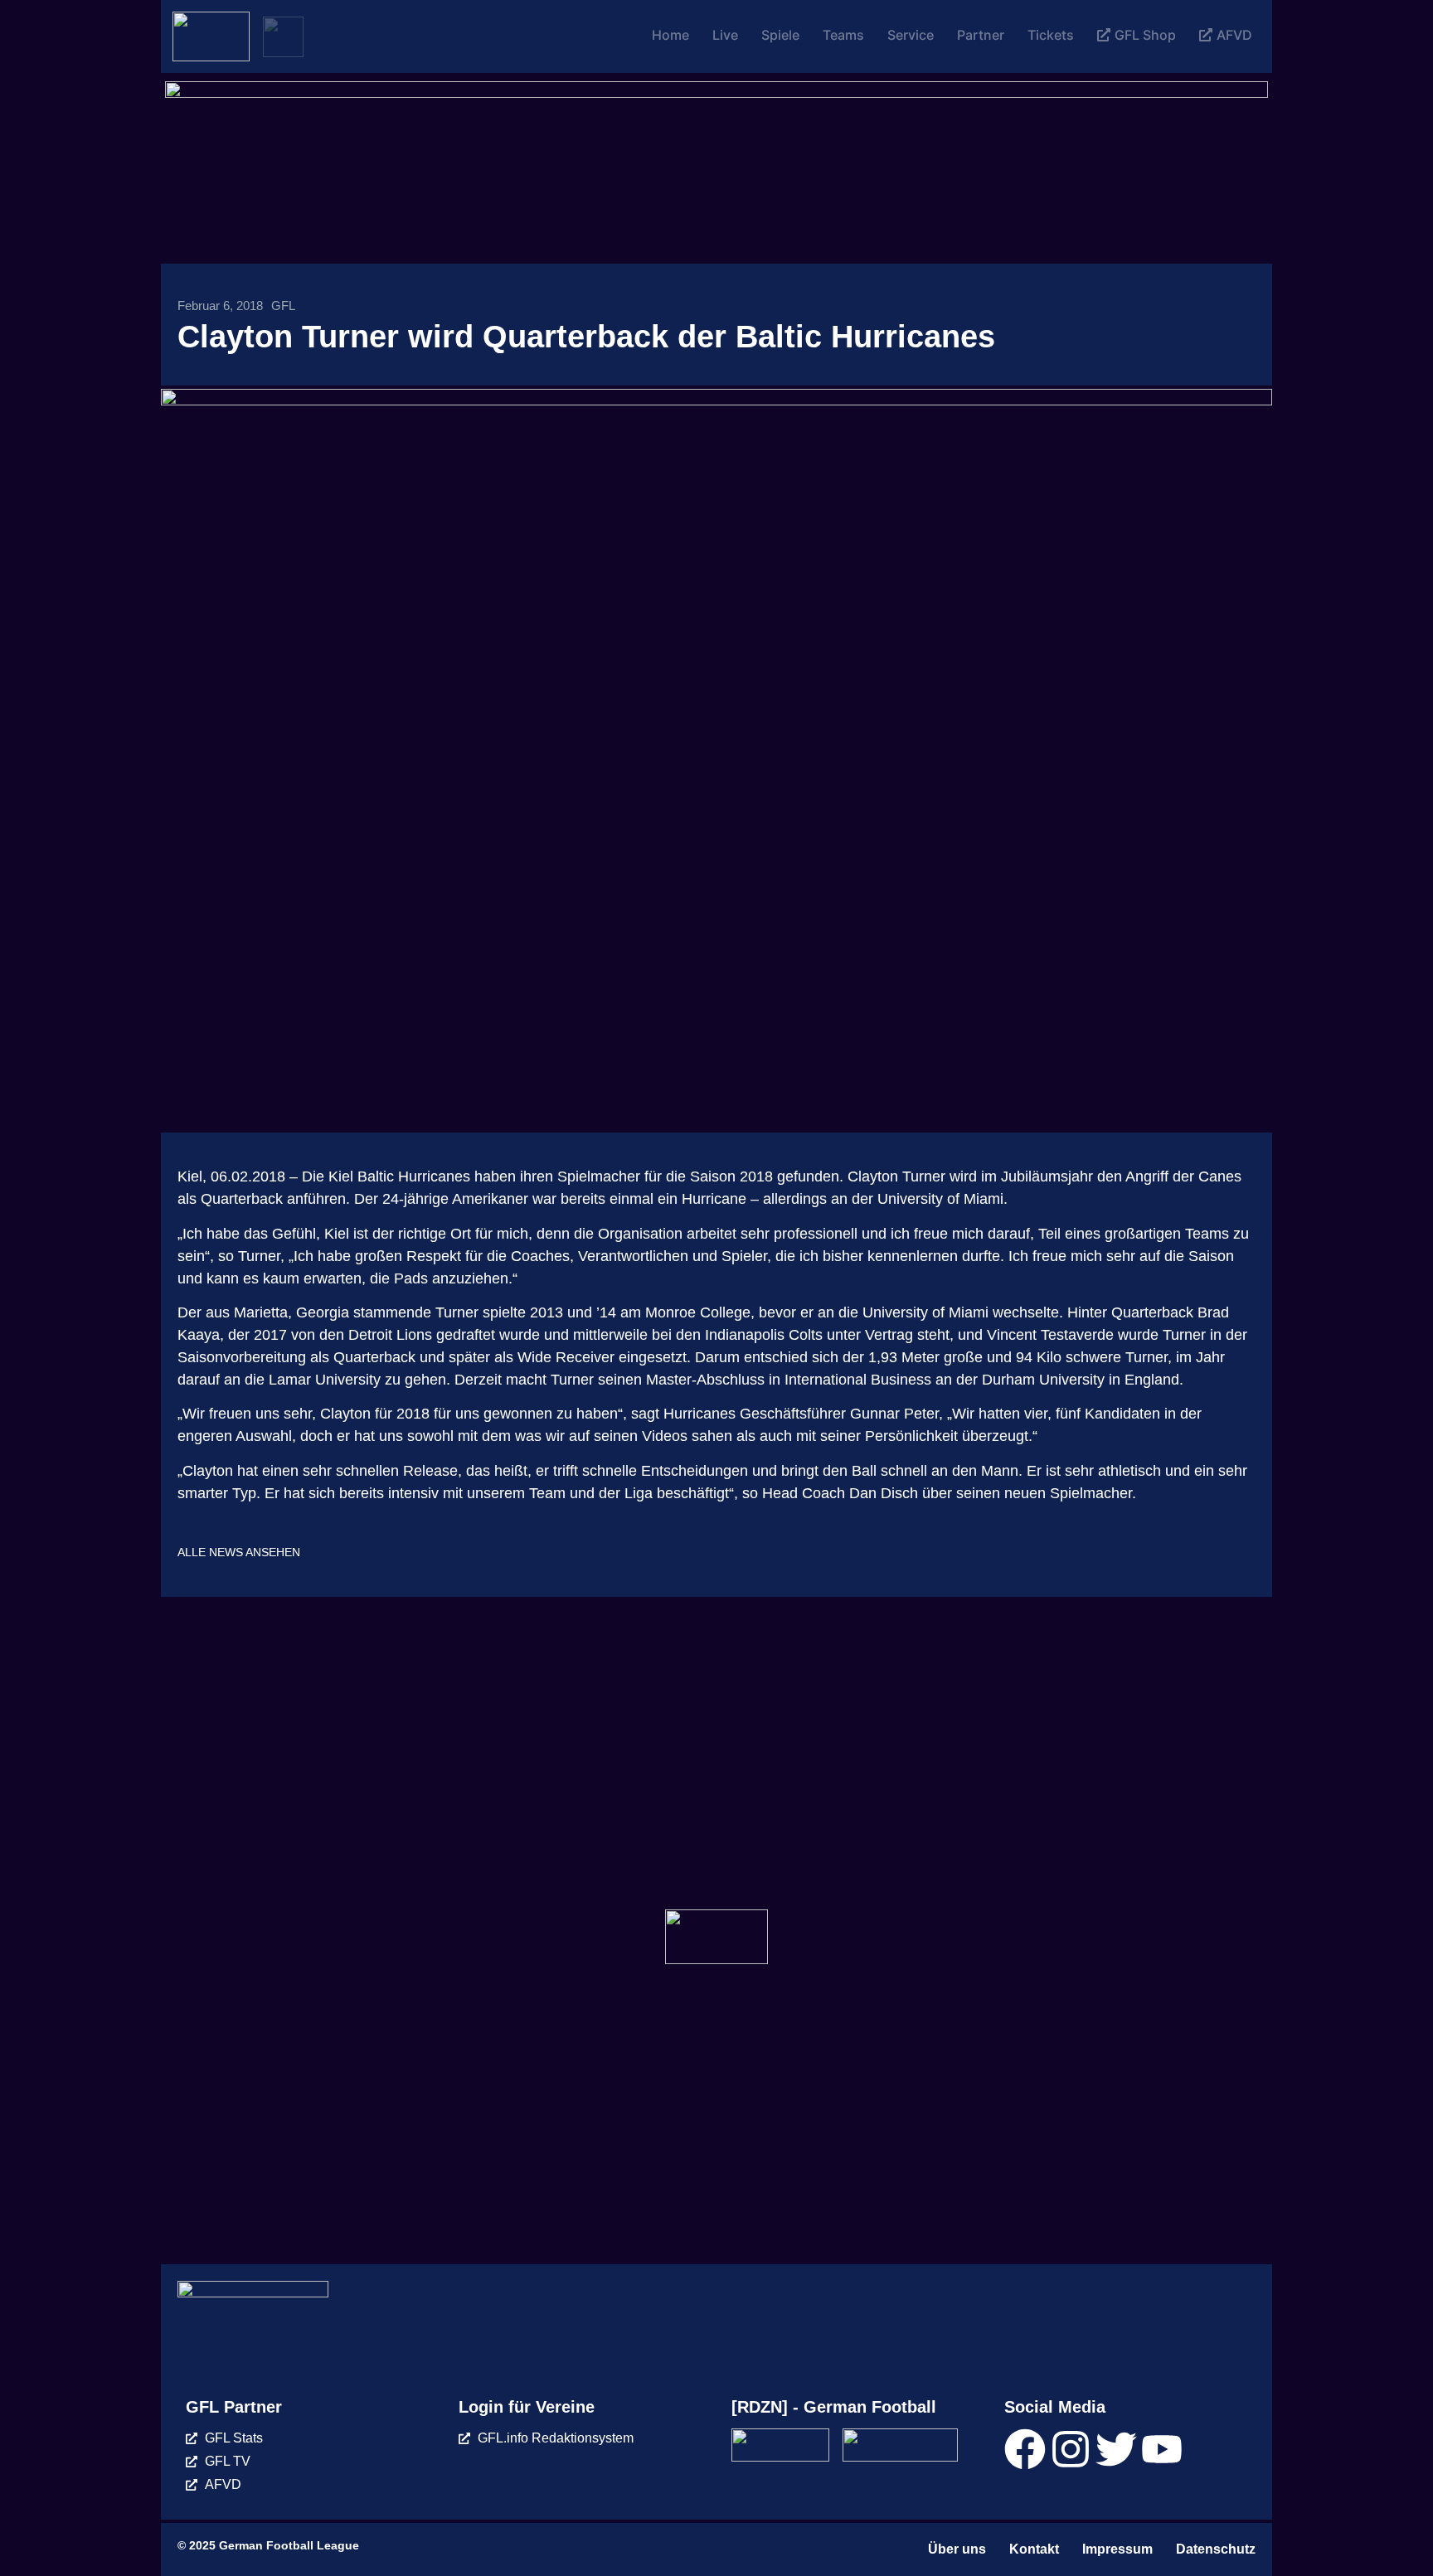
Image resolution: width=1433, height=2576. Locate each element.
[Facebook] (1025, 2449)
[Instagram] (1071, 2449)
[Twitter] (1116, 2449)
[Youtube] (1162, 2449)
